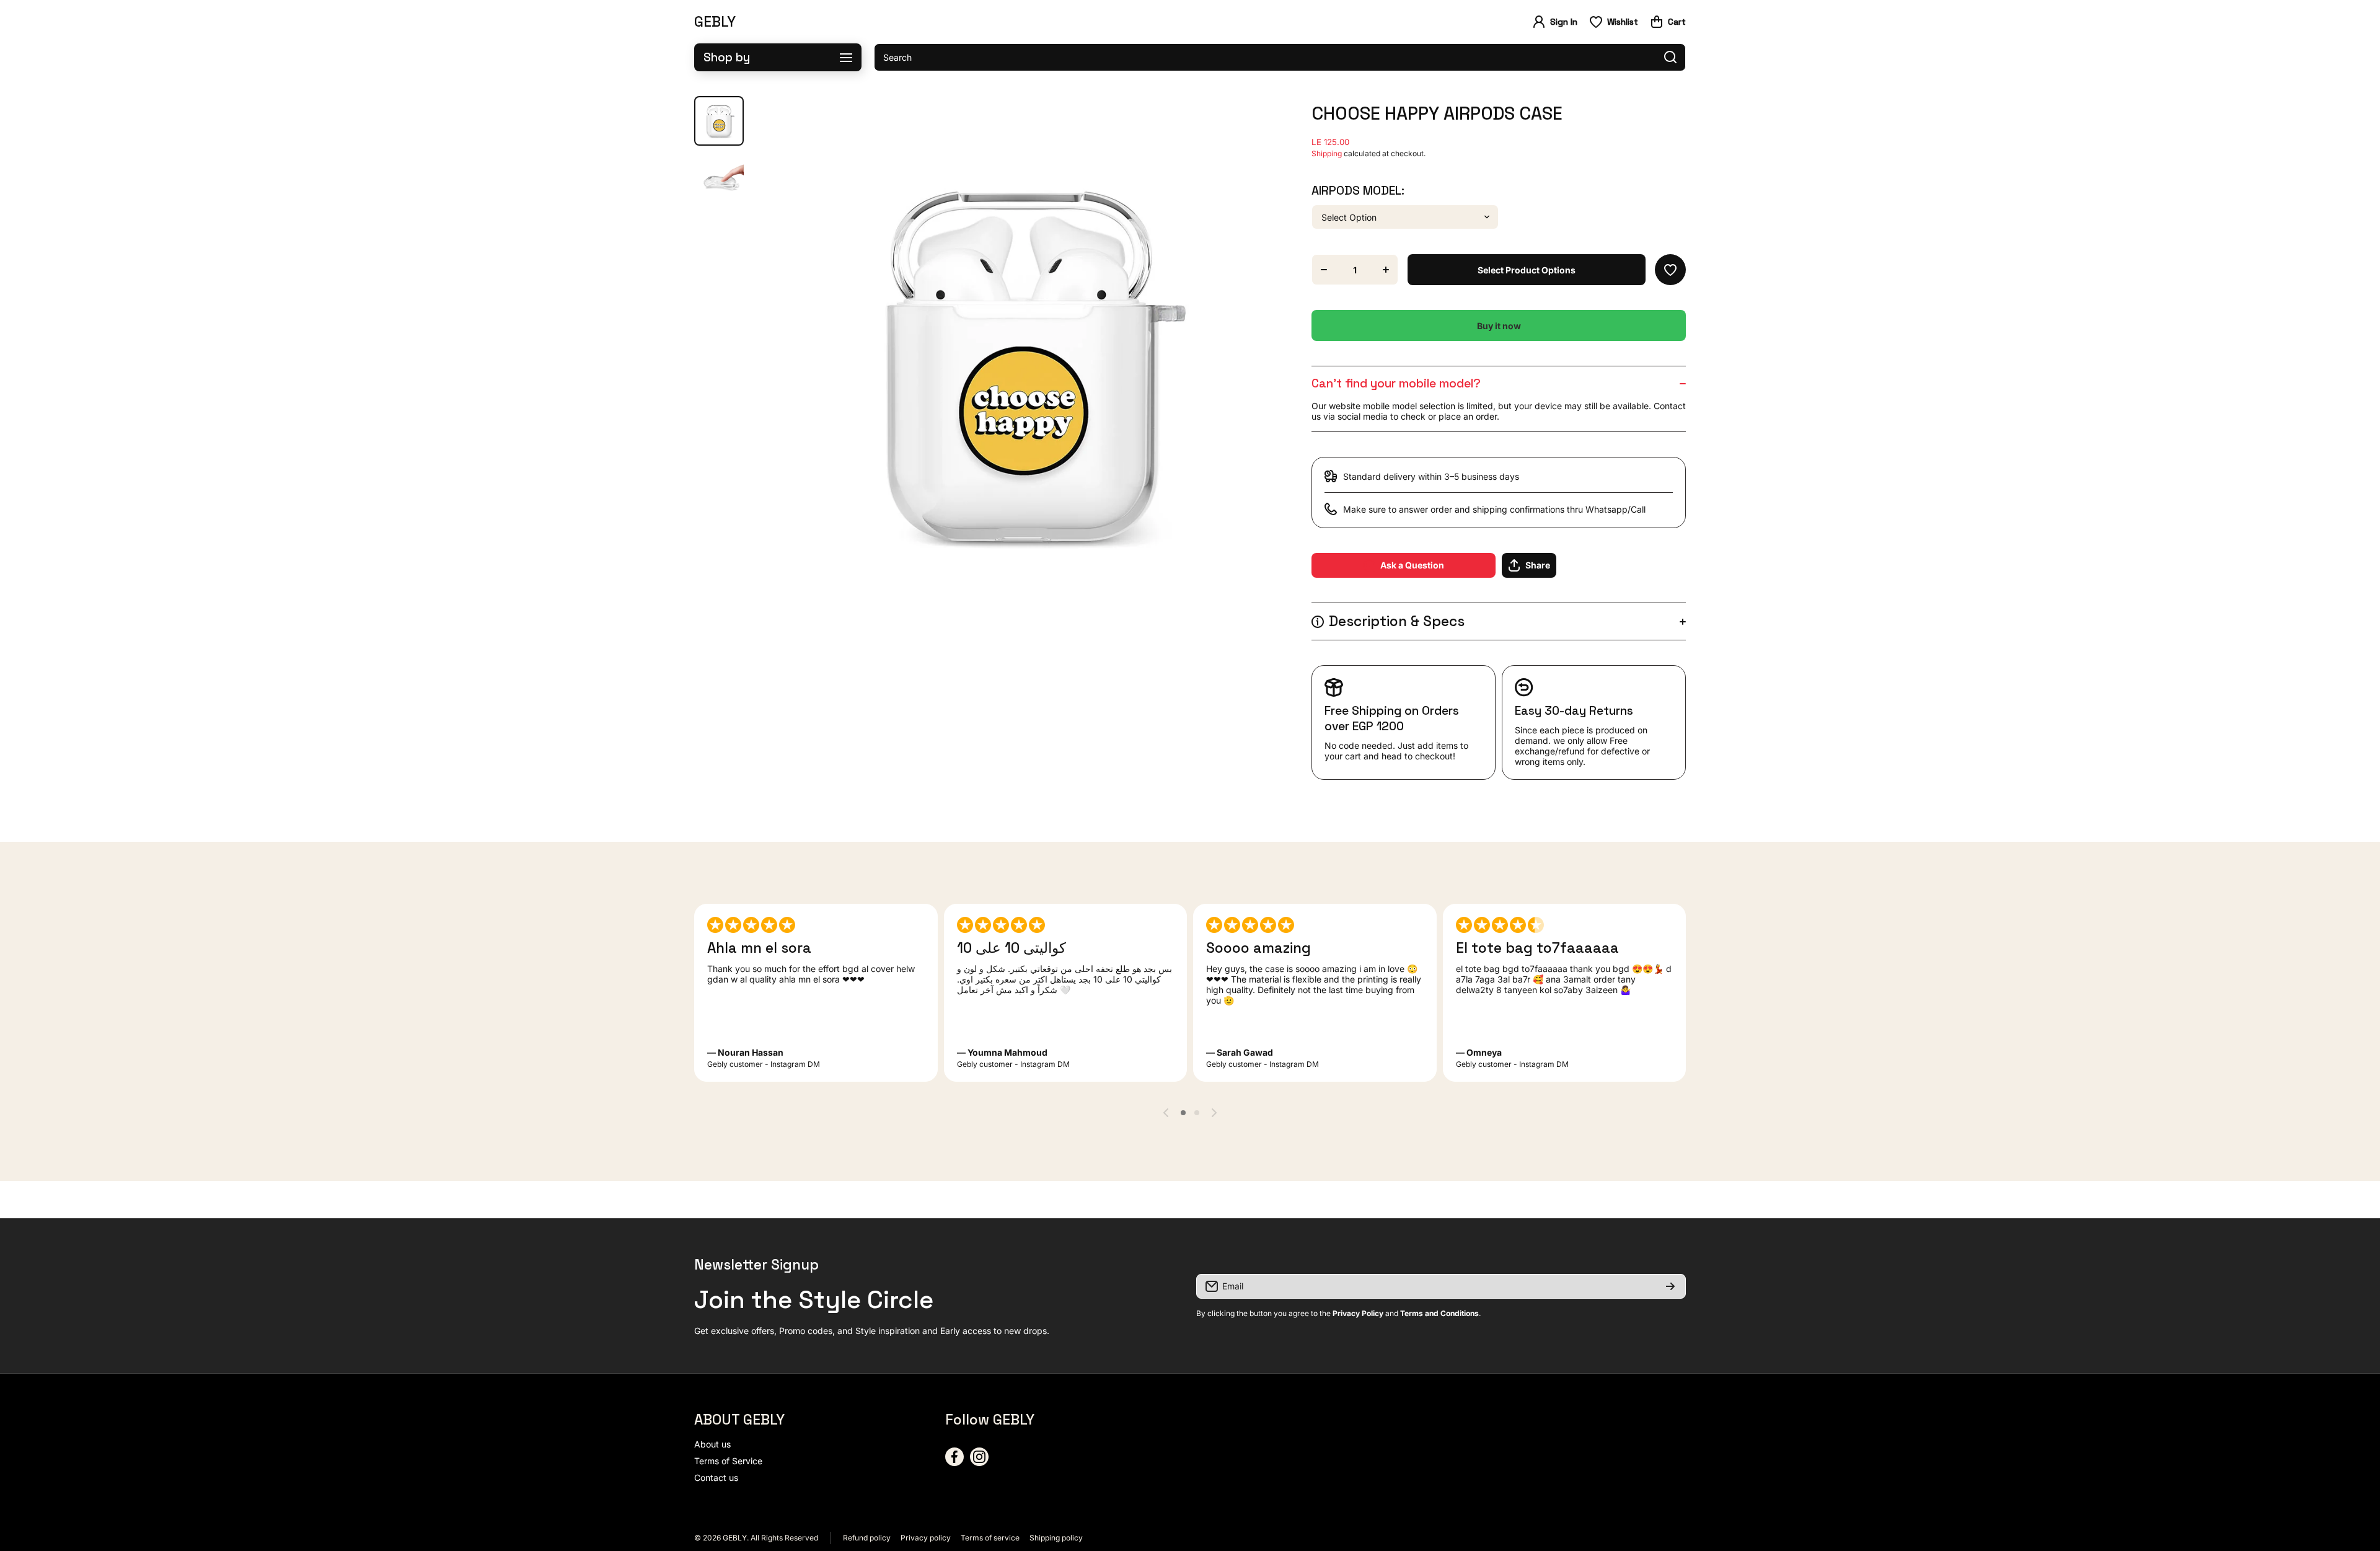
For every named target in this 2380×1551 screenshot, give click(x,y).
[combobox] (1280, 57)
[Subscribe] (1670, 1286)
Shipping (1327, 153)
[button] (1668, 22)
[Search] (1670, 57)
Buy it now (1499, 326)
